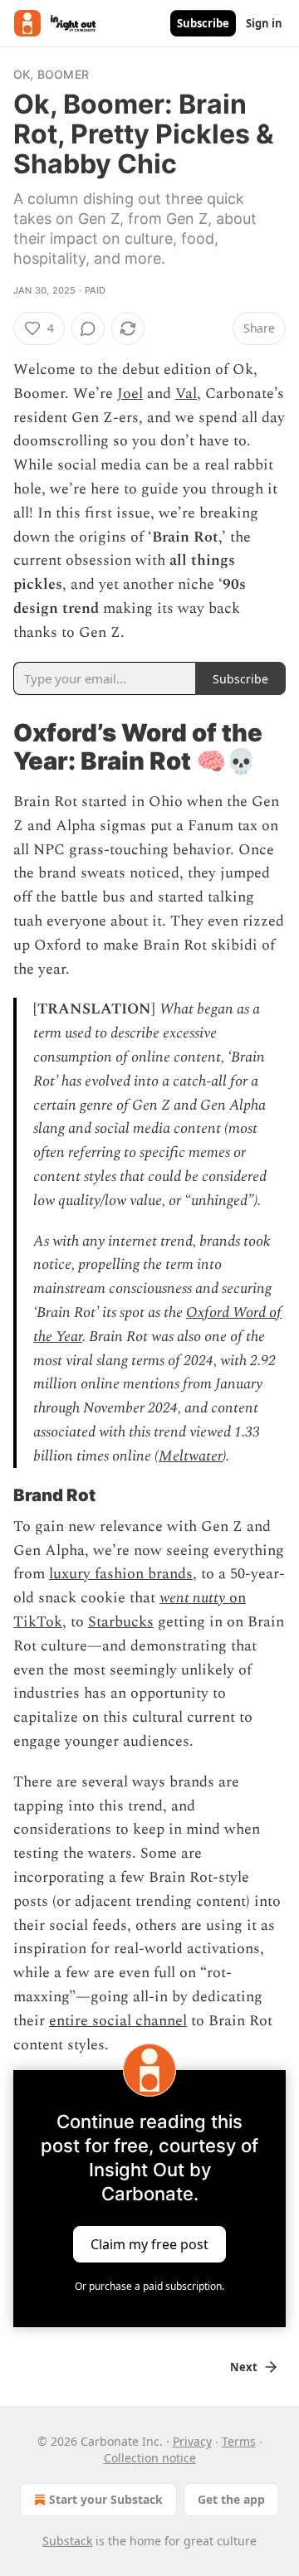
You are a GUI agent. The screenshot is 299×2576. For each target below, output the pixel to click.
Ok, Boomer (51, 74)
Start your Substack (106, 2499)
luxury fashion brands (121, 1574)
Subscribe (203, 23)
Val (186, 394)
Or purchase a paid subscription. (149, 2286)
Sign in (264, 23)
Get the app (231, 2499)
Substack (67, 2541)
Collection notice (150, 2458)
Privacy (192, 2441)
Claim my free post (149, 2244)
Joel (130, 394)
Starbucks (121, 1622)
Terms (239, 2441)
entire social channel (118, 2021)
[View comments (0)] (88, 328)
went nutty (192, 1598)
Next (244, 2367)
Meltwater (191, 1456)
